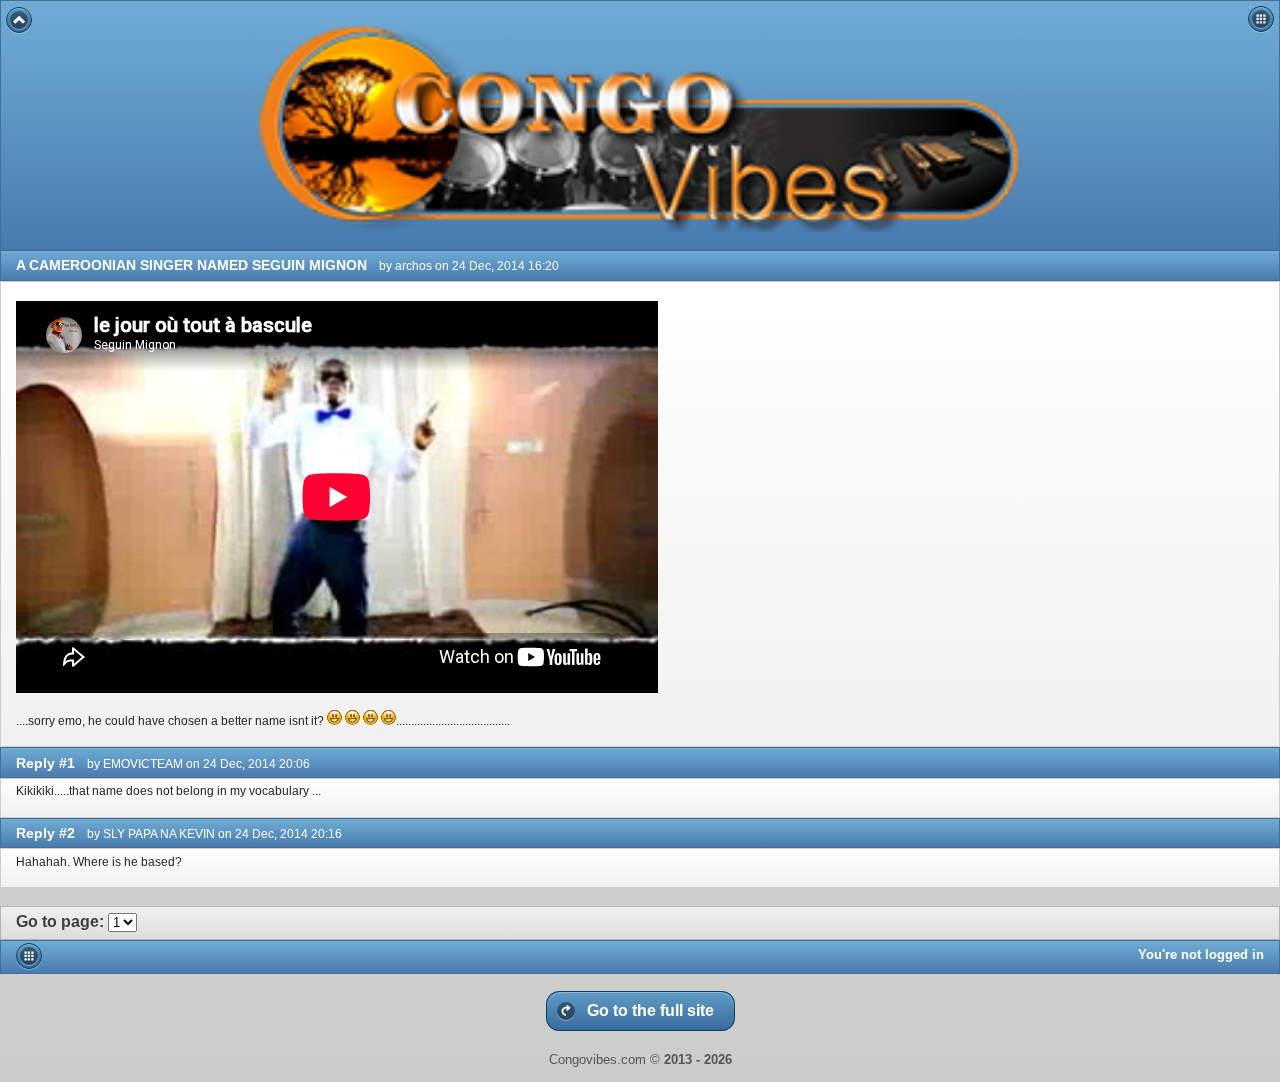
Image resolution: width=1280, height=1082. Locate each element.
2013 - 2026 (698, 1059)
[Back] (19, 20)
